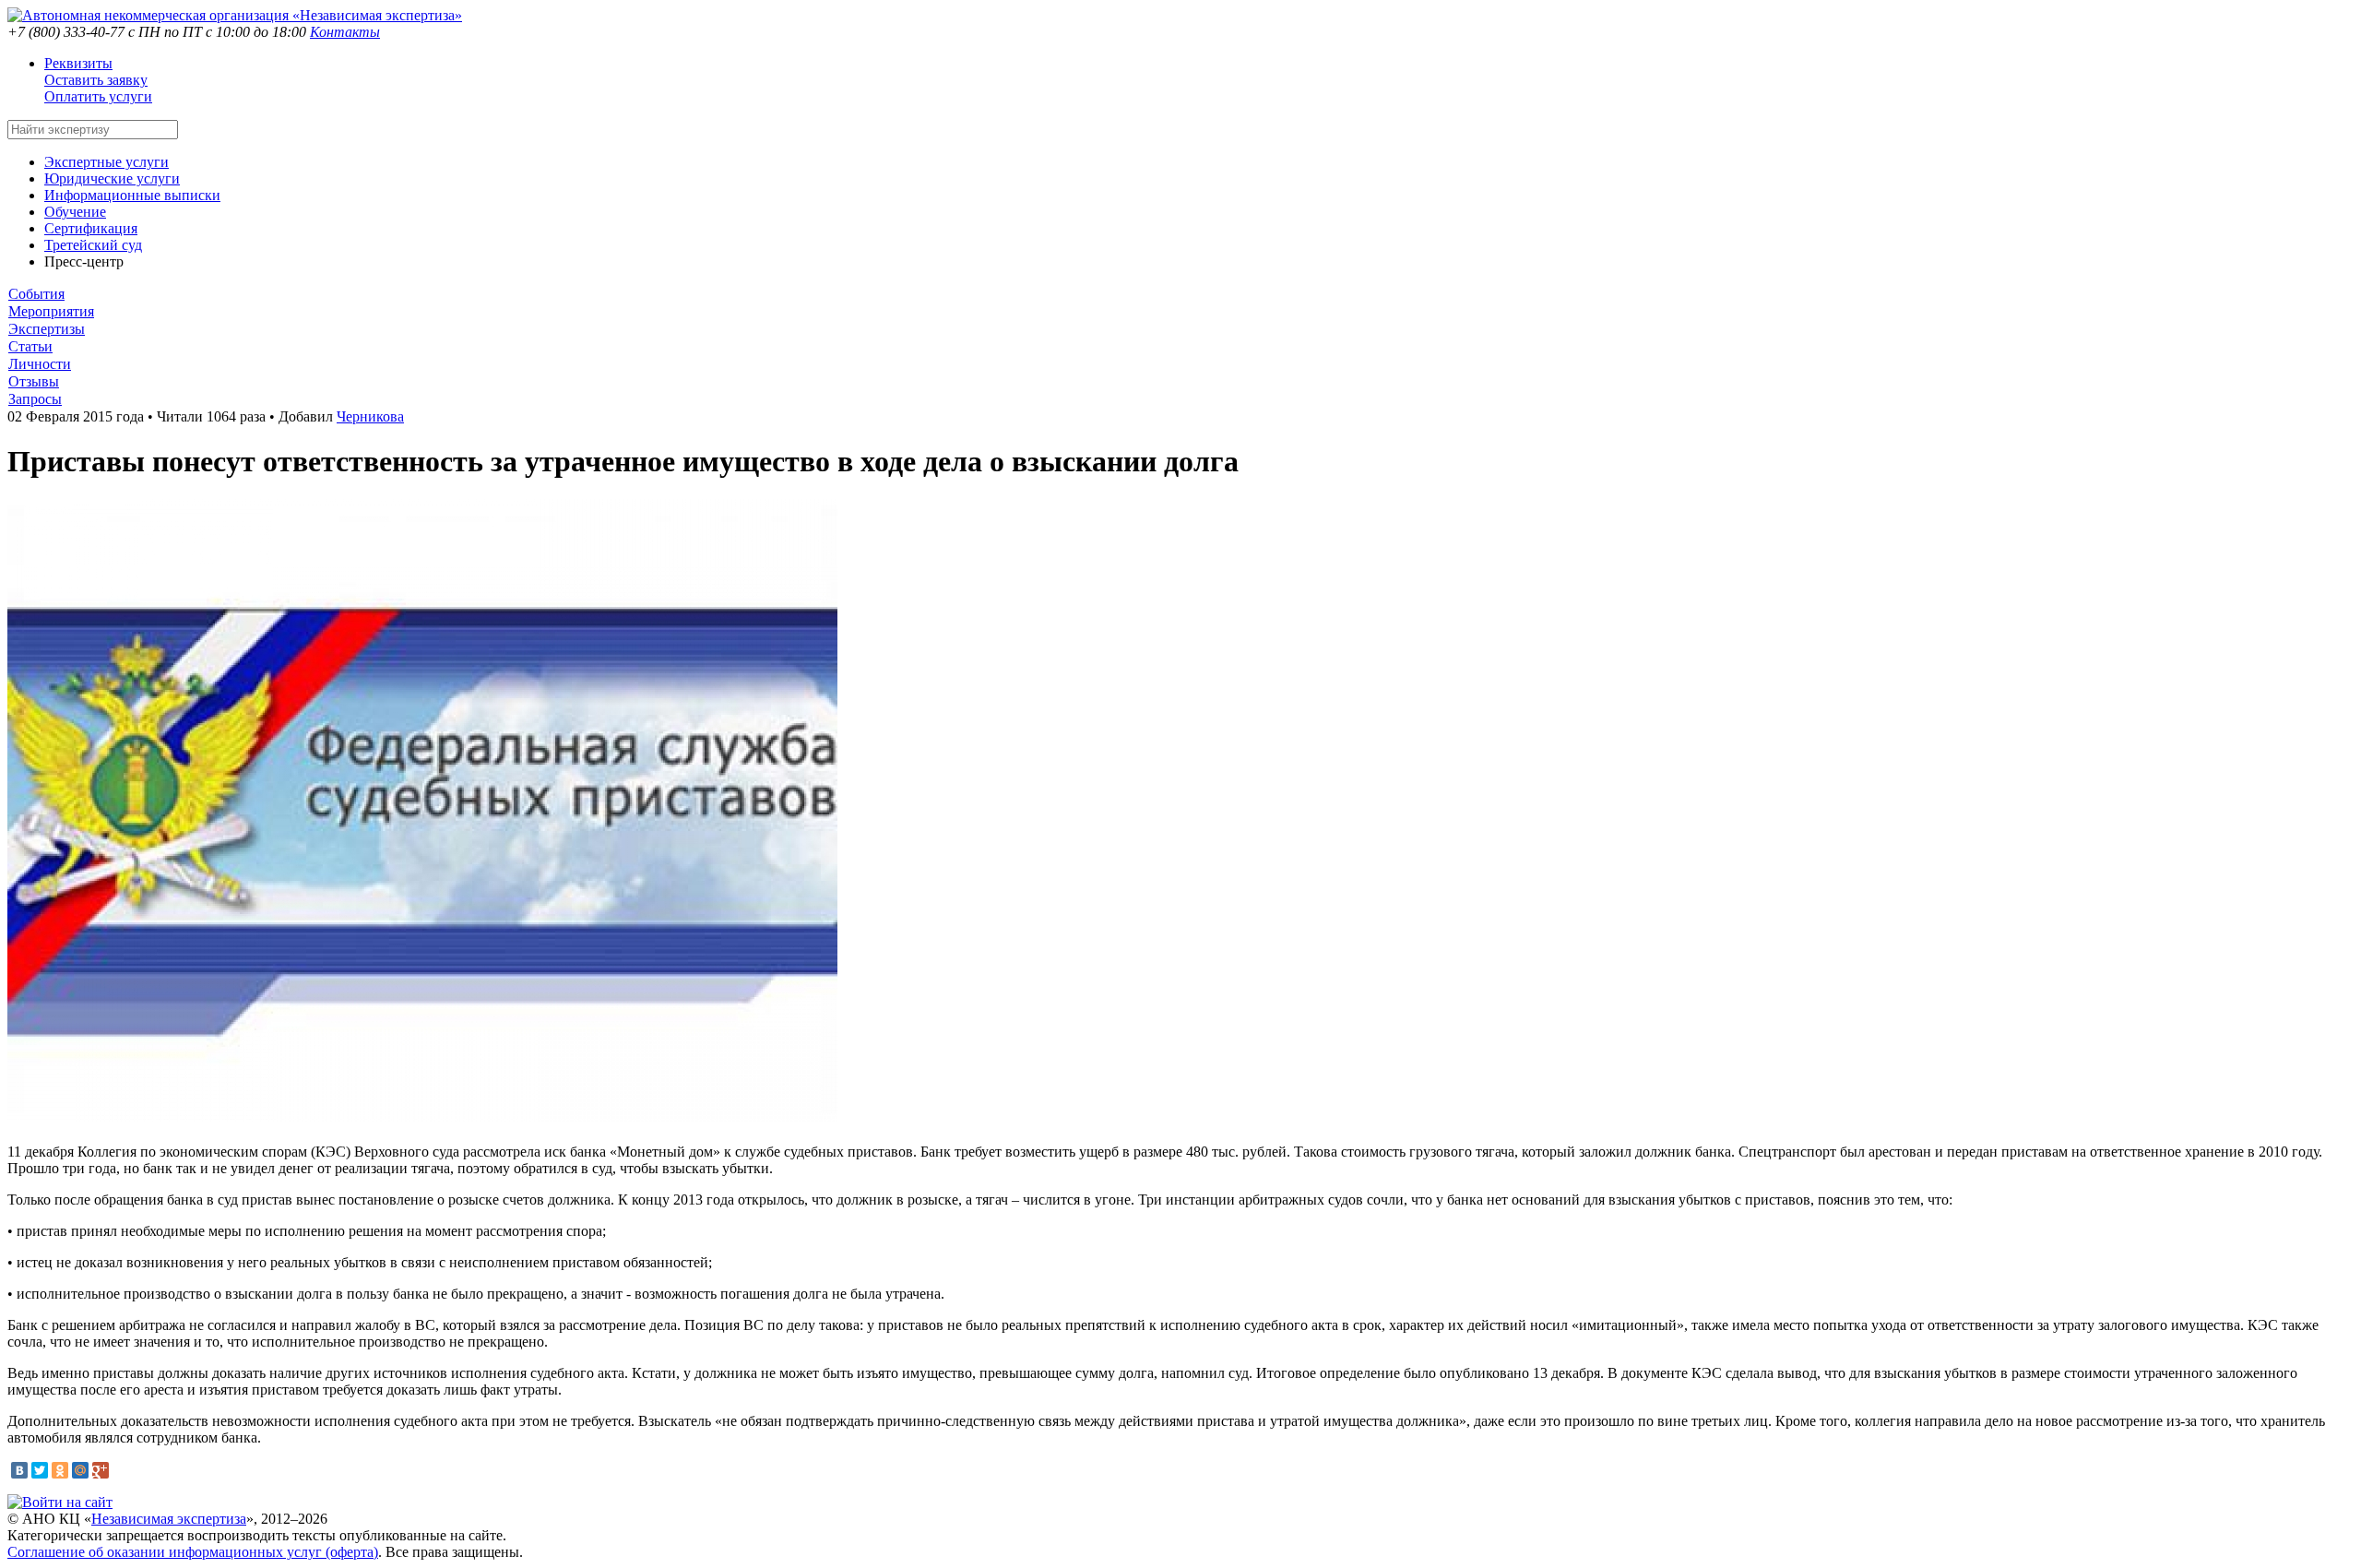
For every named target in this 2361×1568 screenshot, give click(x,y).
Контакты (345, 32)
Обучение (75, 212)
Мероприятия (51, 311)
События (36, 294)
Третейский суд (93, 245)
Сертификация (91, 228)
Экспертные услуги (107, 162)
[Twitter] (40, 1470)
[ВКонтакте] (19, 1470)
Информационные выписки (132, 195)
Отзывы (34, 381)
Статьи (30, 346)
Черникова (370, 416)
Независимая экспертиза (169, 1519)
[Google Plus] (101, 1470)
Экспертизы (47, 329)
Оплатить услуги (98, 96)
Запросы (35, 399)
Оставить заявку (96, 80)
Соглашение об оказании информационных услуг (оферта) (193, 1552)
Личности (40, 364)
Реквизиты (78, 63)
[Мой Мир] (80, 1470)
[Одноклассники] (60, 1470)
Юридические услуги (112, 178)
